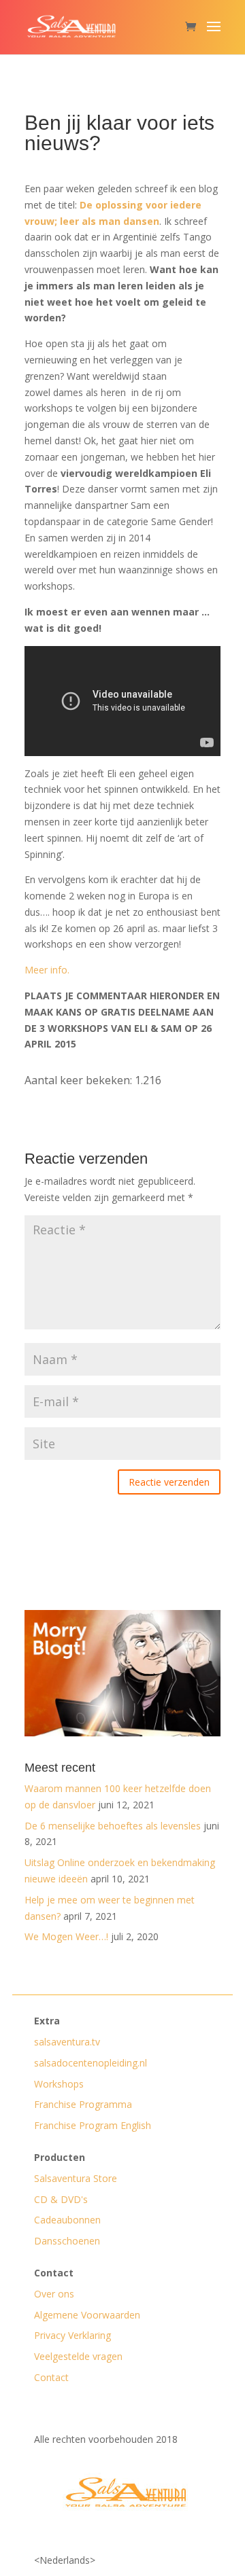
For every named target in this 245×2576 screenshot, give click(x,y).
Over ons (54, 2294)
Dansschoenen (67, 2241)
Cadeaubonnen (67, 2220)
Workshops (59, 2084)
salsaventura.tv (67, 2042)
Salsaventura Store (76, 2178)
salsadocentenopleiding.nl (91, 2063)
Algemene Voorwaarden (87, 2315)
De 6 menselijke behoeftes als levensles (113, 1826)
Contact (51, 2377)
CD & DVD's (61, 2199)
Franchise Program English (93, 2125)
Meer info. (47, 970)
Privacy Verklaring (72, 2335)
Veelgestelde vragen (78, 2356)
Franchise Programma (83, 2104)
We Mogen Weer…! (66, 1936)
